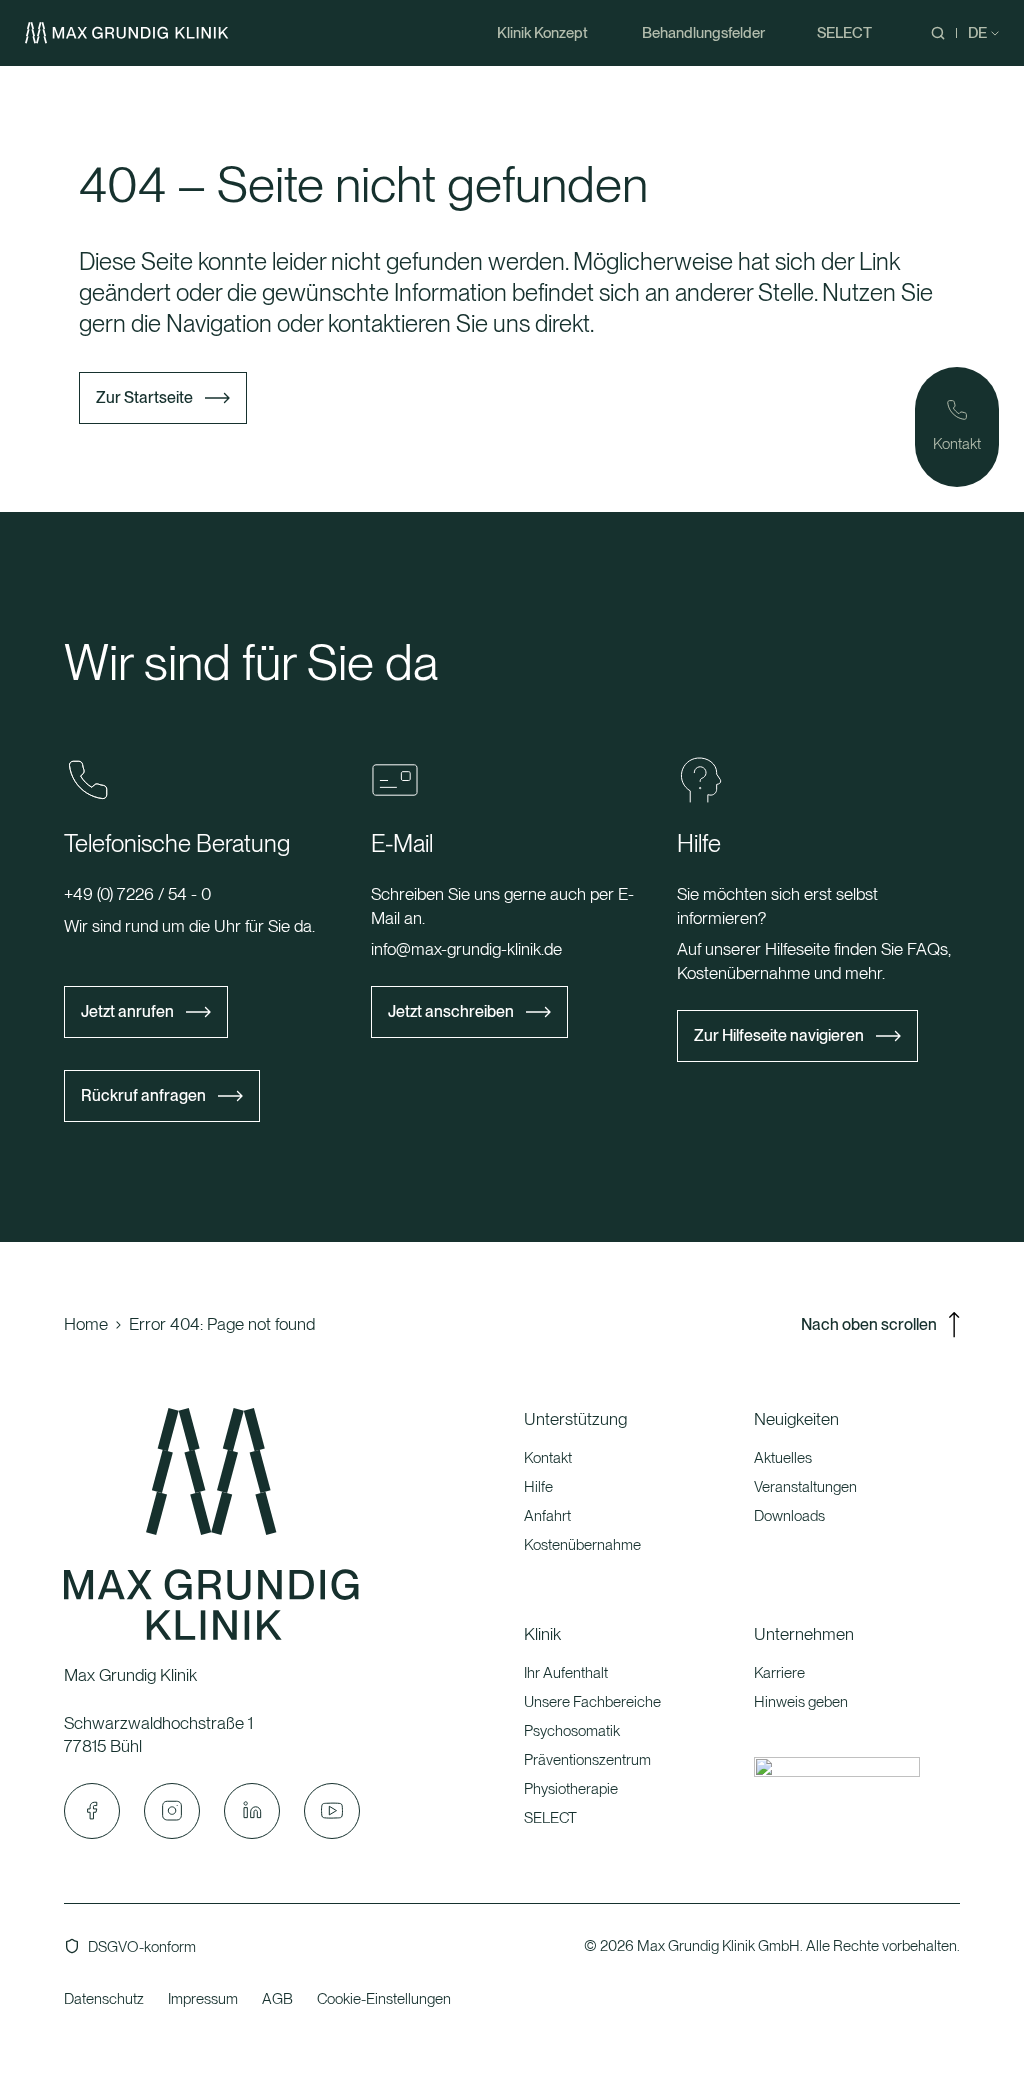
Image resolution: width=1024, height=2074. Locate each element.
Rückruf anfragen (143, 1095)
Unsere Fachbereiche (592, 1702)
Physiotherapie (571, 1789)
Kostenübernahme (582, 1545)
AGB (277, 1999)
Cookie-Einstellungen (384, 1999)
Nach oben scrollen (869, 1324)
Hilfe (538, 1487)
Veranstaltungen (805, 1487)
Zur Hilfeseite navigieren (779, 1035)
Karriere (779, 1673)
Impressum (203, 1999)
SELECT (550, 1818)
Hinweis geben (801, 1702)
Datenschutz (104, 1999)
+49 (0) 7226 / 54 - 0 (137, 894)
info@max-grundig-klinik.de (466, 949)
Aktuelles (783, 1458)
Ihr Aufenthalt (566, 1673)
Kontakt (548, 1458)
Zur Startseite (144, 397)
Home (86, 1324)
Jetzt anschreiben (451, 1011)
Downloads (789, 1516)
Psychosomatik (572, 1731)
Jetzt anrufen (127, 1011)
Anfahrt (547, 1516)
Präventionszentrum (587, 1760)
